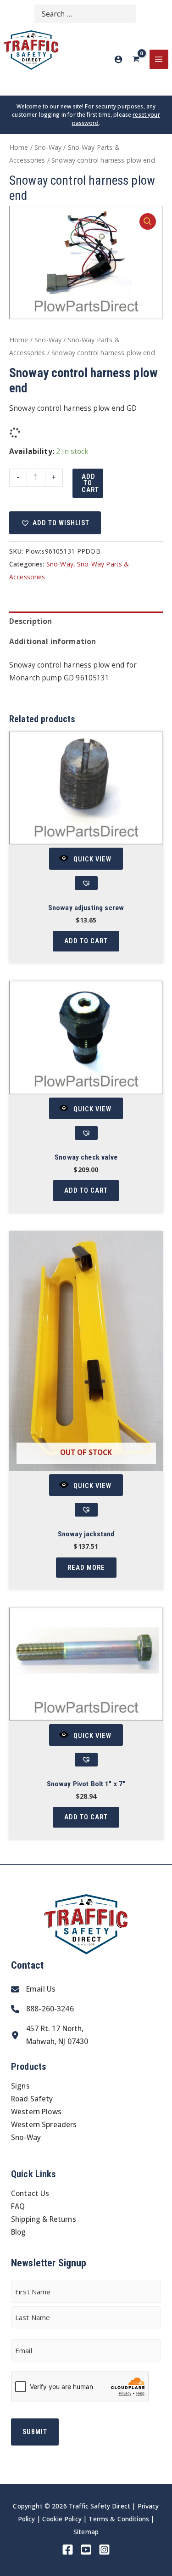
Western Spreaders (44, 2124)
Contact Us (30, 2193)
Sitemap (86, 2532)
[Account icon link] (118, 59)
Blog (19, 2232)
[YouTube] (86, 2550)
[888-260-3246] (42, 2009)
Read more (86, 1568)
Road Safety (32, 2099)
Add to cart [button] (86, 941)
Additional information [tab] (53, 641)
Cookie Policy (62, 2519)
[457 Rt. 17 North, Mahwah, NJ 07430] (50, 2035)
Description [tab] (31, 621)
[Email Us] (33, 1989)
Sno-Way (48, 147)
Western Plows (36, 2112)
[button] (148, 221)
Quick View (92, 859)
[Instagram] (104, 2550)
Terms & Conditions (119, 2519)
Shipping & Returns (44, 2219)
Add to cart (90, 483)
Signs (20, 2086)
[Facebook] (68, 2550)
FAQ (18, 2206)
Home (19, 147)
